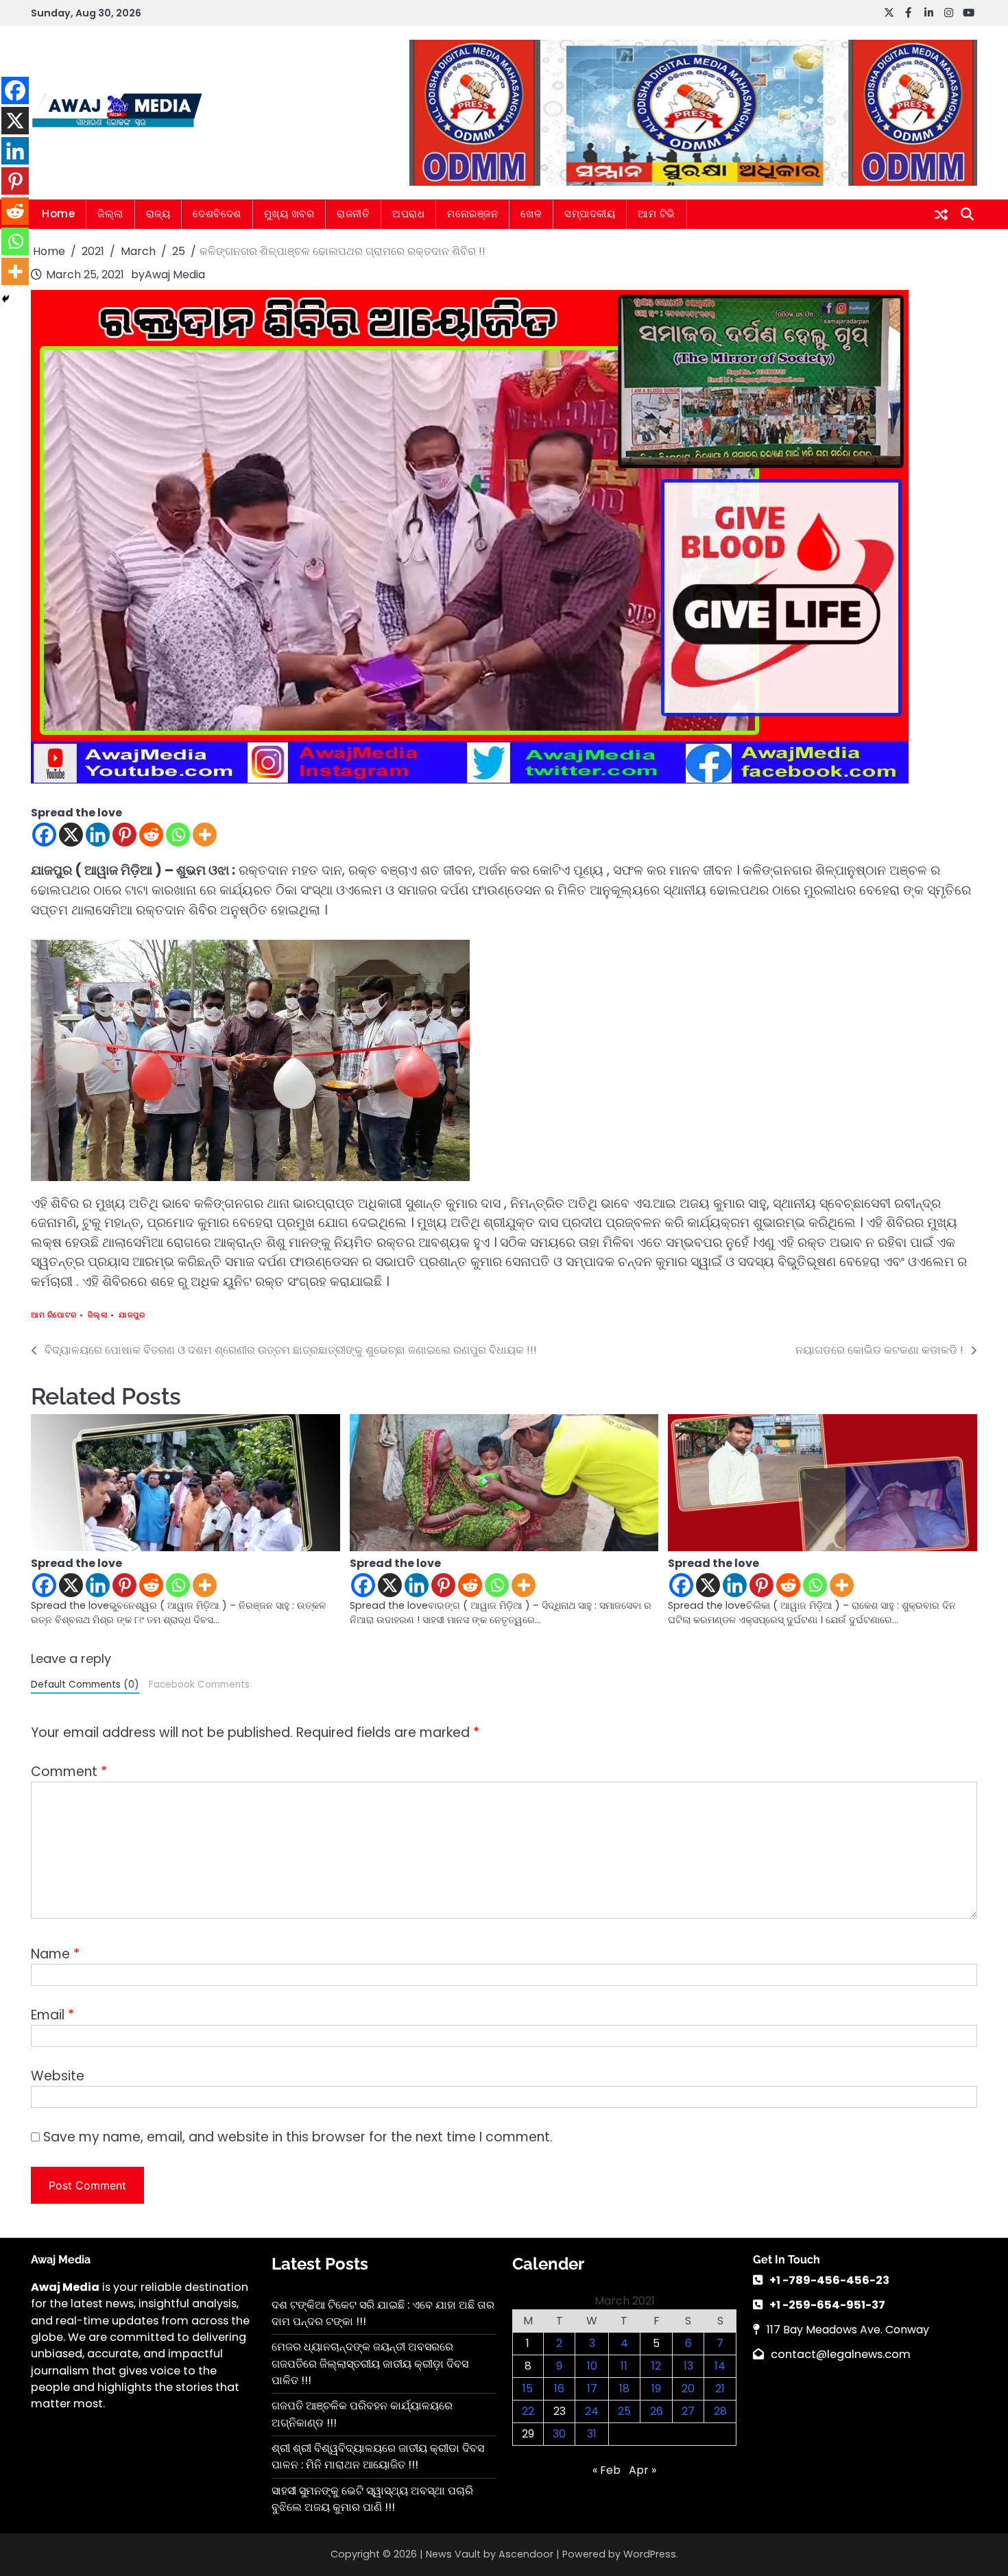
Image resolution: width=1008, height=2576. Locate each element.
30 (559, 2434)
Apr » (643, 2470)
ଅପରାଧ (408, 214)
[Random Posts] (941, 215)
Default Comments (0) (85, 1685)
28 (720, 2411)
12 (656, 2366)
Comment (69, 1772)
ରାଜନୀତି (353, 214)
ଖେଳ (531, 214)
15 (528, 2389)
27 (688, 2411)
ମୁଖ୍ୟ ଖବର (289, 214)
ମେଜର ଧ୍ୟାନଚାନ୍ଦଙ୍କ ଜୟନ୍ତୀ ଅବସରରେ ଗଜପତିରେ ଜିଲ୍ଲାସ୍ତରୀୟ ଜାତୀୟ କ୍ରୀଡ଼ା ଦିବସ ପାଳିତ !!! (370, 2364)
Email (52, 2015)
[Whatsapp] (178, 835)
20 (688, 2389)
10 (592, 2366)
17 (592, 2389)
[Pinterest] (124, 835)
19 (656, 2389)
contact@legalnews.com (841, 2354)
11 (624, 2366)
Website (58, 2076)
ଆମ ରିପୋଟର (54, 1315)
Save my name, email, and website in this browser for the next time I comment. (298, 2137)
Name (55, 1954)
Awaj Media (175, 275)
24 (592, 2411)
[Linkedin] (98, 835)
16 (559, 2389)
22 (528, 2411)
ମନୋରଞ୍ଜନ (472, 214)
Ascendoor (526, 2554)
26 (657, 2411)
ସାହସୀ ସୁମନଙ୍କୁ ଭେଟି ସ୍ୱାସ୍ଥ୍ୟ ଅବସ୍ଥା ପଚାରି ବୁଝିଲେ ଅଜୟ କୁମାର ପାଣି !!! (372, 2499)
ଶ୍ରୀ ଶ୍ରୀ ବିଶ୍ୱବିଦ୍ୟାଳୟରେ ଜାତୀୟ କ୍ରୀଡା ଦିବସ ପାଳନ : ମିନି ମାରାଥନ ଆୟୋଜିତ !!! (378, 2456)
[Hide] (5, 299)
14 (720, 2366)
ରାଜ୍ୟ (158, 214)
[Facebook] (44, 835)
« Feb (607, 2470)
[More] (205, 835)
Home (58, 214)
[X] (71, 835)
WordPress (650, 2554)
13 (688, 2366)
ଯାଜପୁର (132, 1315)
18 (624, 2389)
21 (720, 2389)
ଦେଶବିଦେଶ (217, 214)
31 (592, 2434)
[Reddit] (151, 835)
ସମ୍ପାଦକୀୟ (590, 214)
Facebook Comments (199, 1685)
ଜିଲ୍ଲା (110, 214)
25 (624, 2411)
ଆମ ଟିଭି (657, 214)
